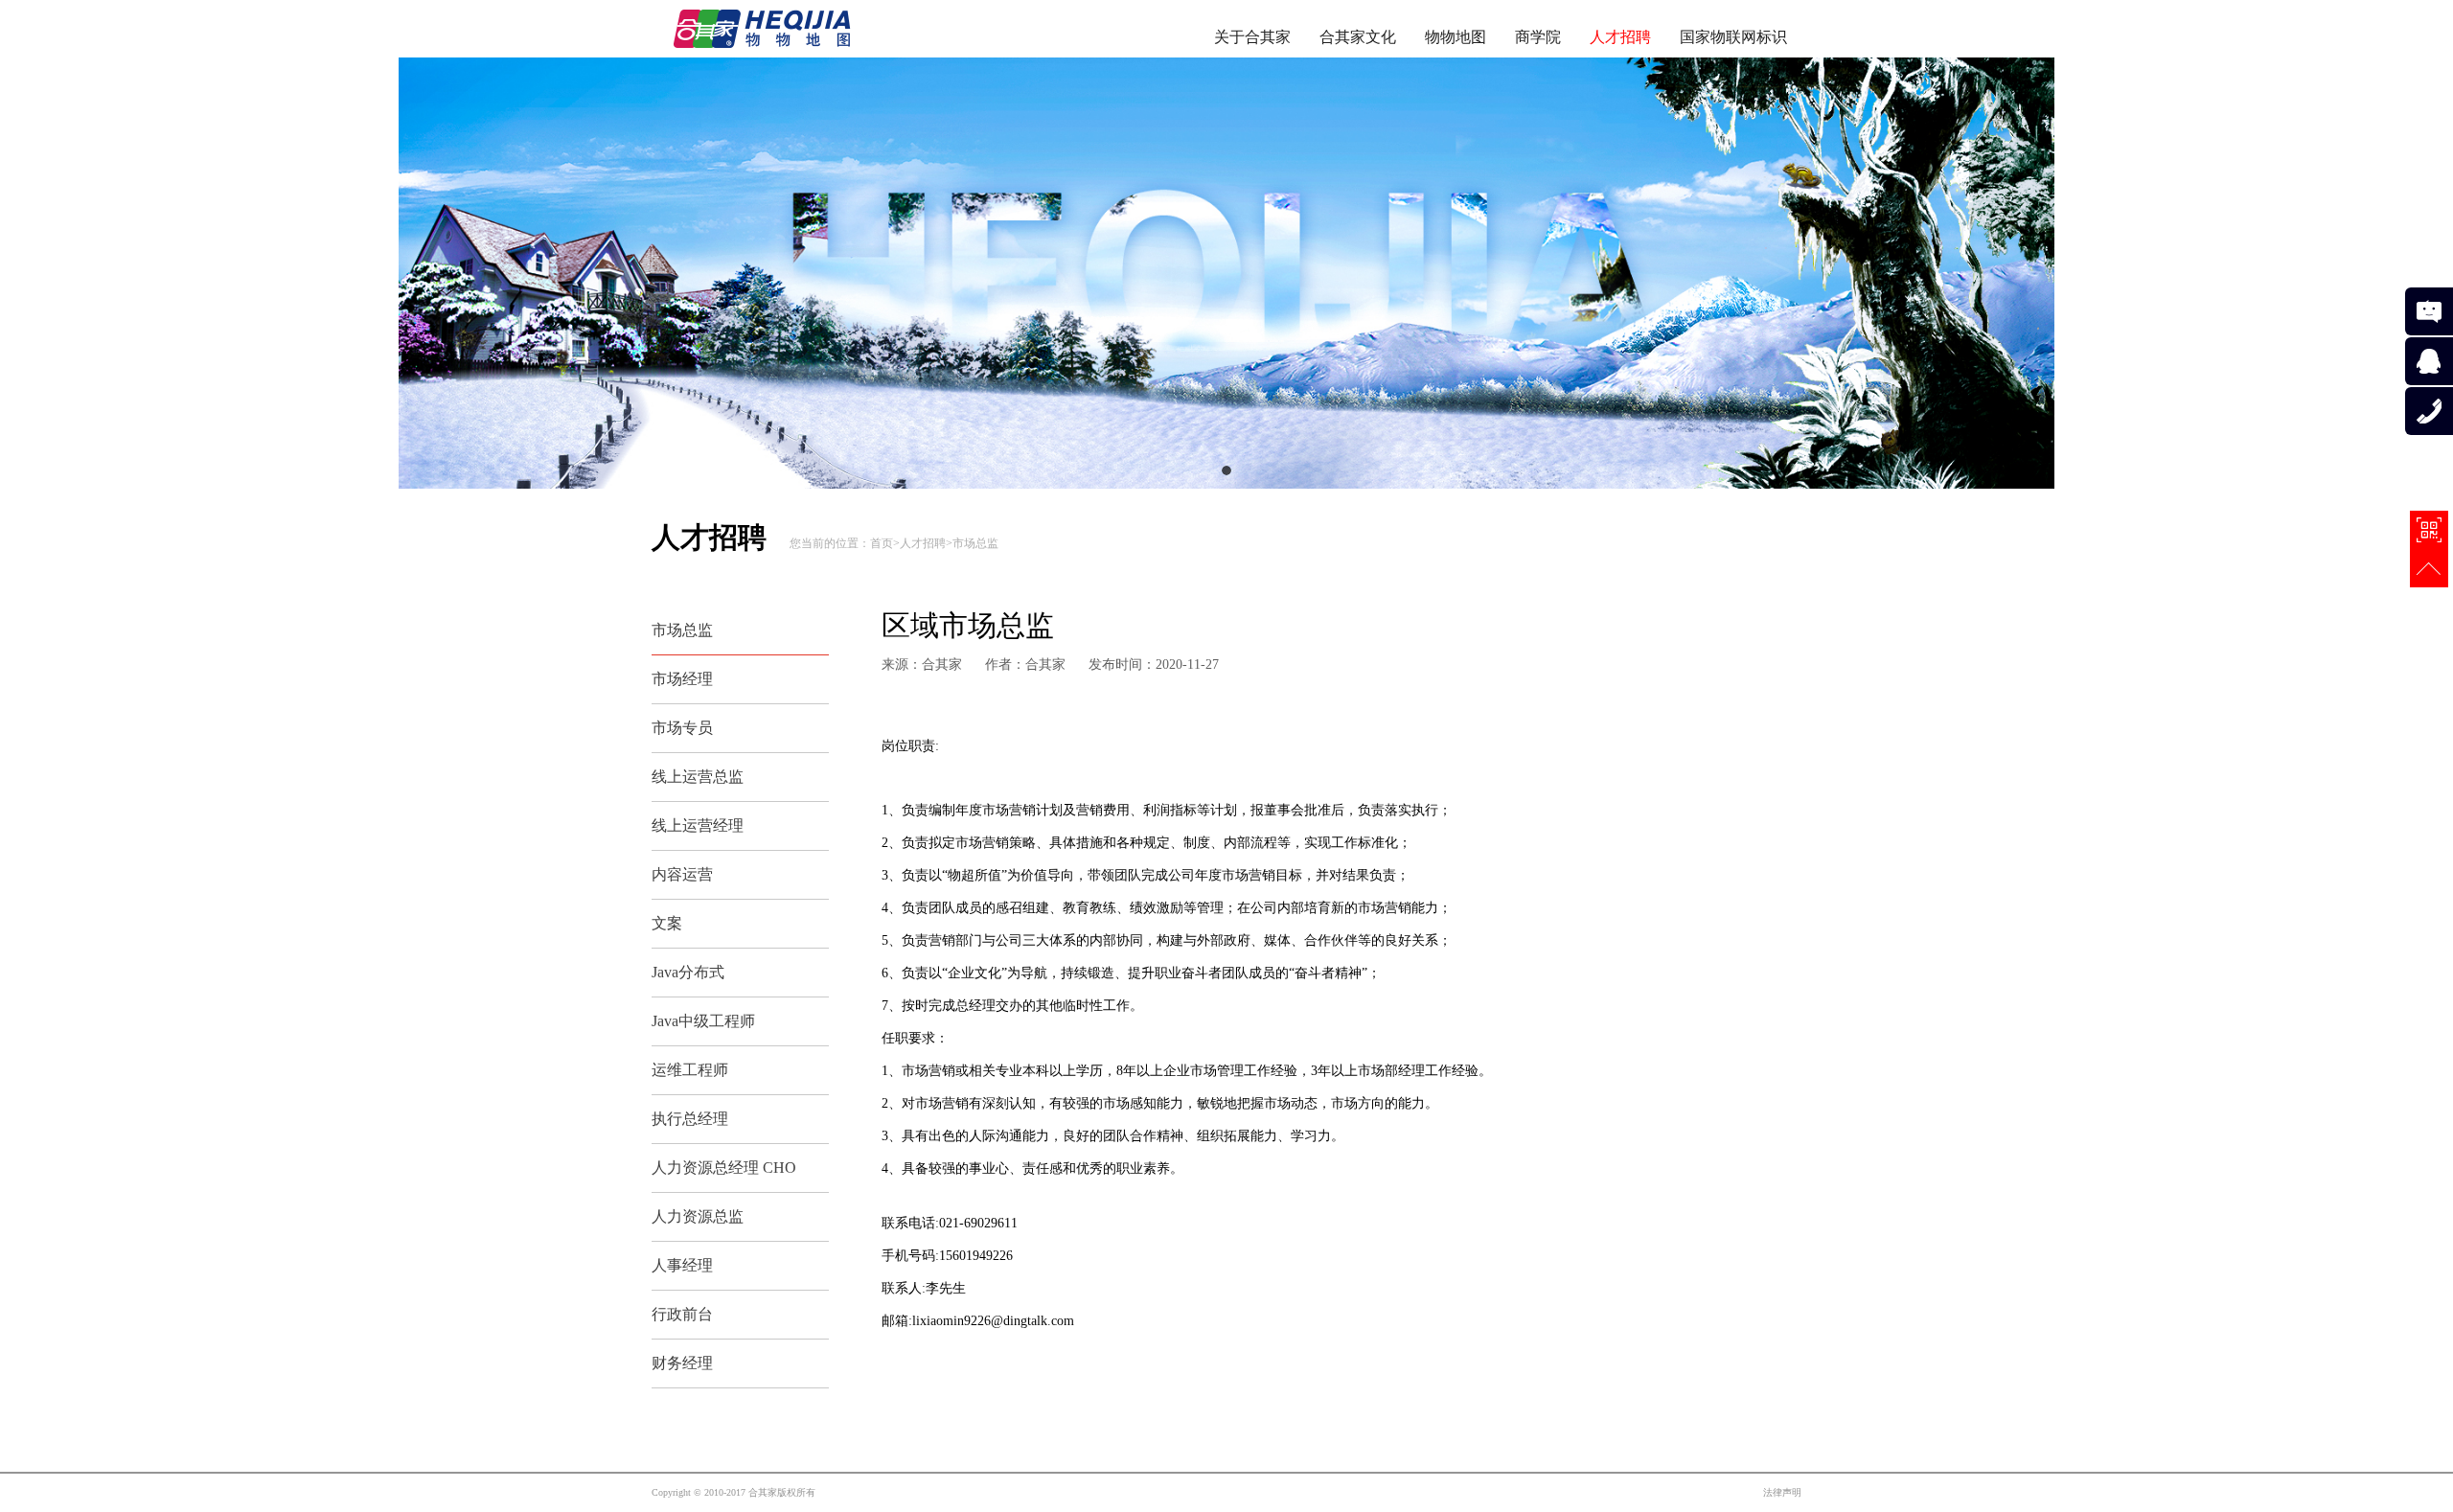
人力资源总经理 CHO (724, 1168)
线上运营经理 (698, 825)
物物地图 (1456, 37)
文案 (667, 923)
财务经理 (682, 1363)
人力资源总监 (698, 1216)
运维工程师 (690, 1070)
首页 (882, 543)
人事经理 (682, 1265)
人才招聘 (1620, 37)
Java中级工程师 (703, 1021)
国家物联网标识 (1733, 37)
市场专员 (682, 728)
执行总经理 (690, 1119)
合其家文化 (1358, 37)
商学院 (1538, 37)
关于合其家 (1252, 37)
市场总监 (975, 543)
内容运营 (682, 874)
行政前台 (682, 1314)
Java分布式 (688, 972)
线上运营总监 (698, 777)
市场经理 (682, 679)
